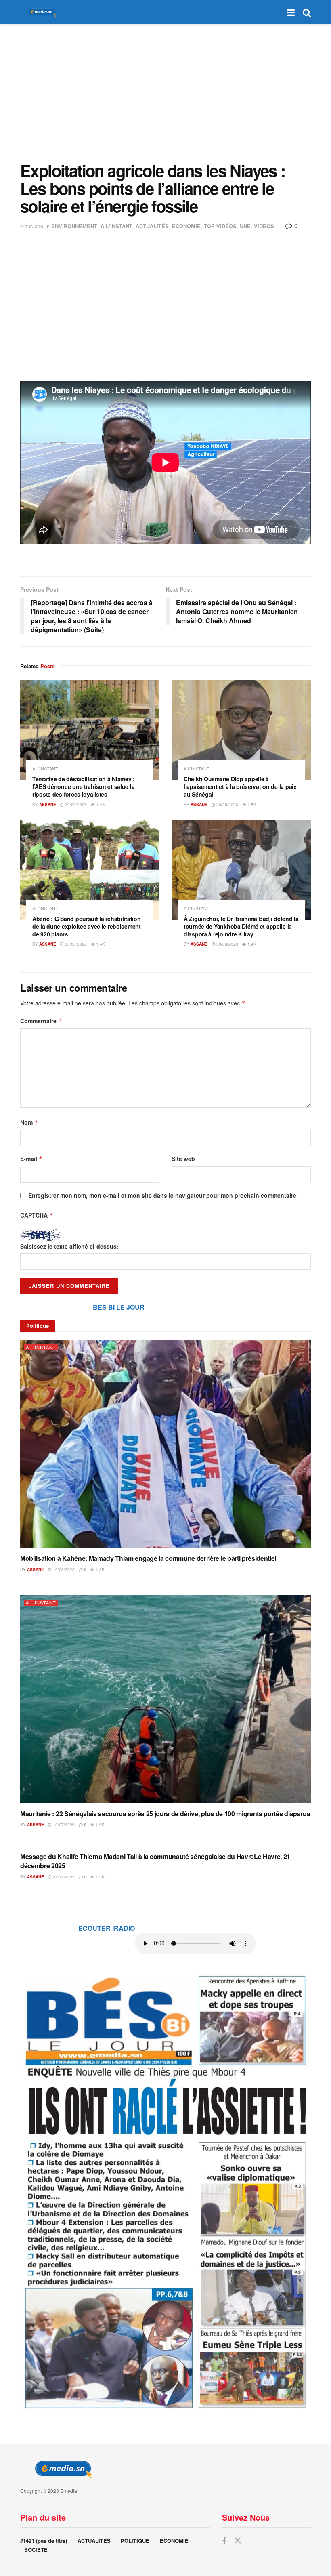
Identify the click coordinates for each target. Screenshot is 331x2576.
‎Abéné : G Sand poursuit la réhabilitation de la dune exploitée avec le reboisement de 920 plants (87, 926)
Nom (29, 1122)
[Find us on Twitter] (238, 2541)
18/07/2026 (63, 1825)
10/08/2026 (63, 1569)
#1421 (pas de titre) (44, 2541)
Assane (48, 805)
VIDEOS (264, 226)
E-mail (31, 1159)
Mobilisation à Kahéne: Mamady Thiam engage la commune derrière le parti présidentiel (148, 1558)
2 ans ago (32, 226)
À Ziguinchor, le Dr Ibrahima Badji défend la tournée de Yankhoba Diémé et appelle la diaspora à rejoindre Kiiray (241, 926)
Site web (183, 1159)
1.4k (100, 805)
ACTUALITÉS (152, 226)
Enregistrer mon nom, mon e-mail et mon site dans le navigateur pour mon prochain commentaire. (163, 1195)
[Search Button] (307, 12)
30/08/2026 (75, 805)
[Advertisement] (165, 93)
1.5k (251, 805)
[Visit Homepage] (40, 12)
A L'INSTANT (116, 226)
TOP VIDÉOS (220, 226)
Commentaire (41, 1021)
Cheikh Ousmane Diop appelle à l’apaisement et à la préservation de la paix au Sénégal (240, 786)
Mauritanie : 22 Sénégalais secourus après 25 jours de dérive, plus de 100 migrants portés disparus (165, 1814)
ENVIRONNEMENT (74, 226)
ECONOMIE (186, 226)
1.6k (100, 1825)
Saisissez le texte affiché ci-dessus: (69, 1246)
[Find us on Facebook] (224, 2541)
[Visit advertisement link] (165, 2191)
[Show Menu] (291, 12)
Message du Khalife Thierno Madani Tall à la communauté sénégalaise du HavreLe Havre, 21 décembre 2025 (155, 1861)
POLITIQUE (135, 2541)
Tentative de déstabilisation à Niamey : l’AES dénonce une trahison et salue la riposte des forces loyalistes (84, 786)
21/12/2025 (63, 1877)
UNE (245, 226)
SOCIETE (36, 2550)
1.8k (100, 1877)
